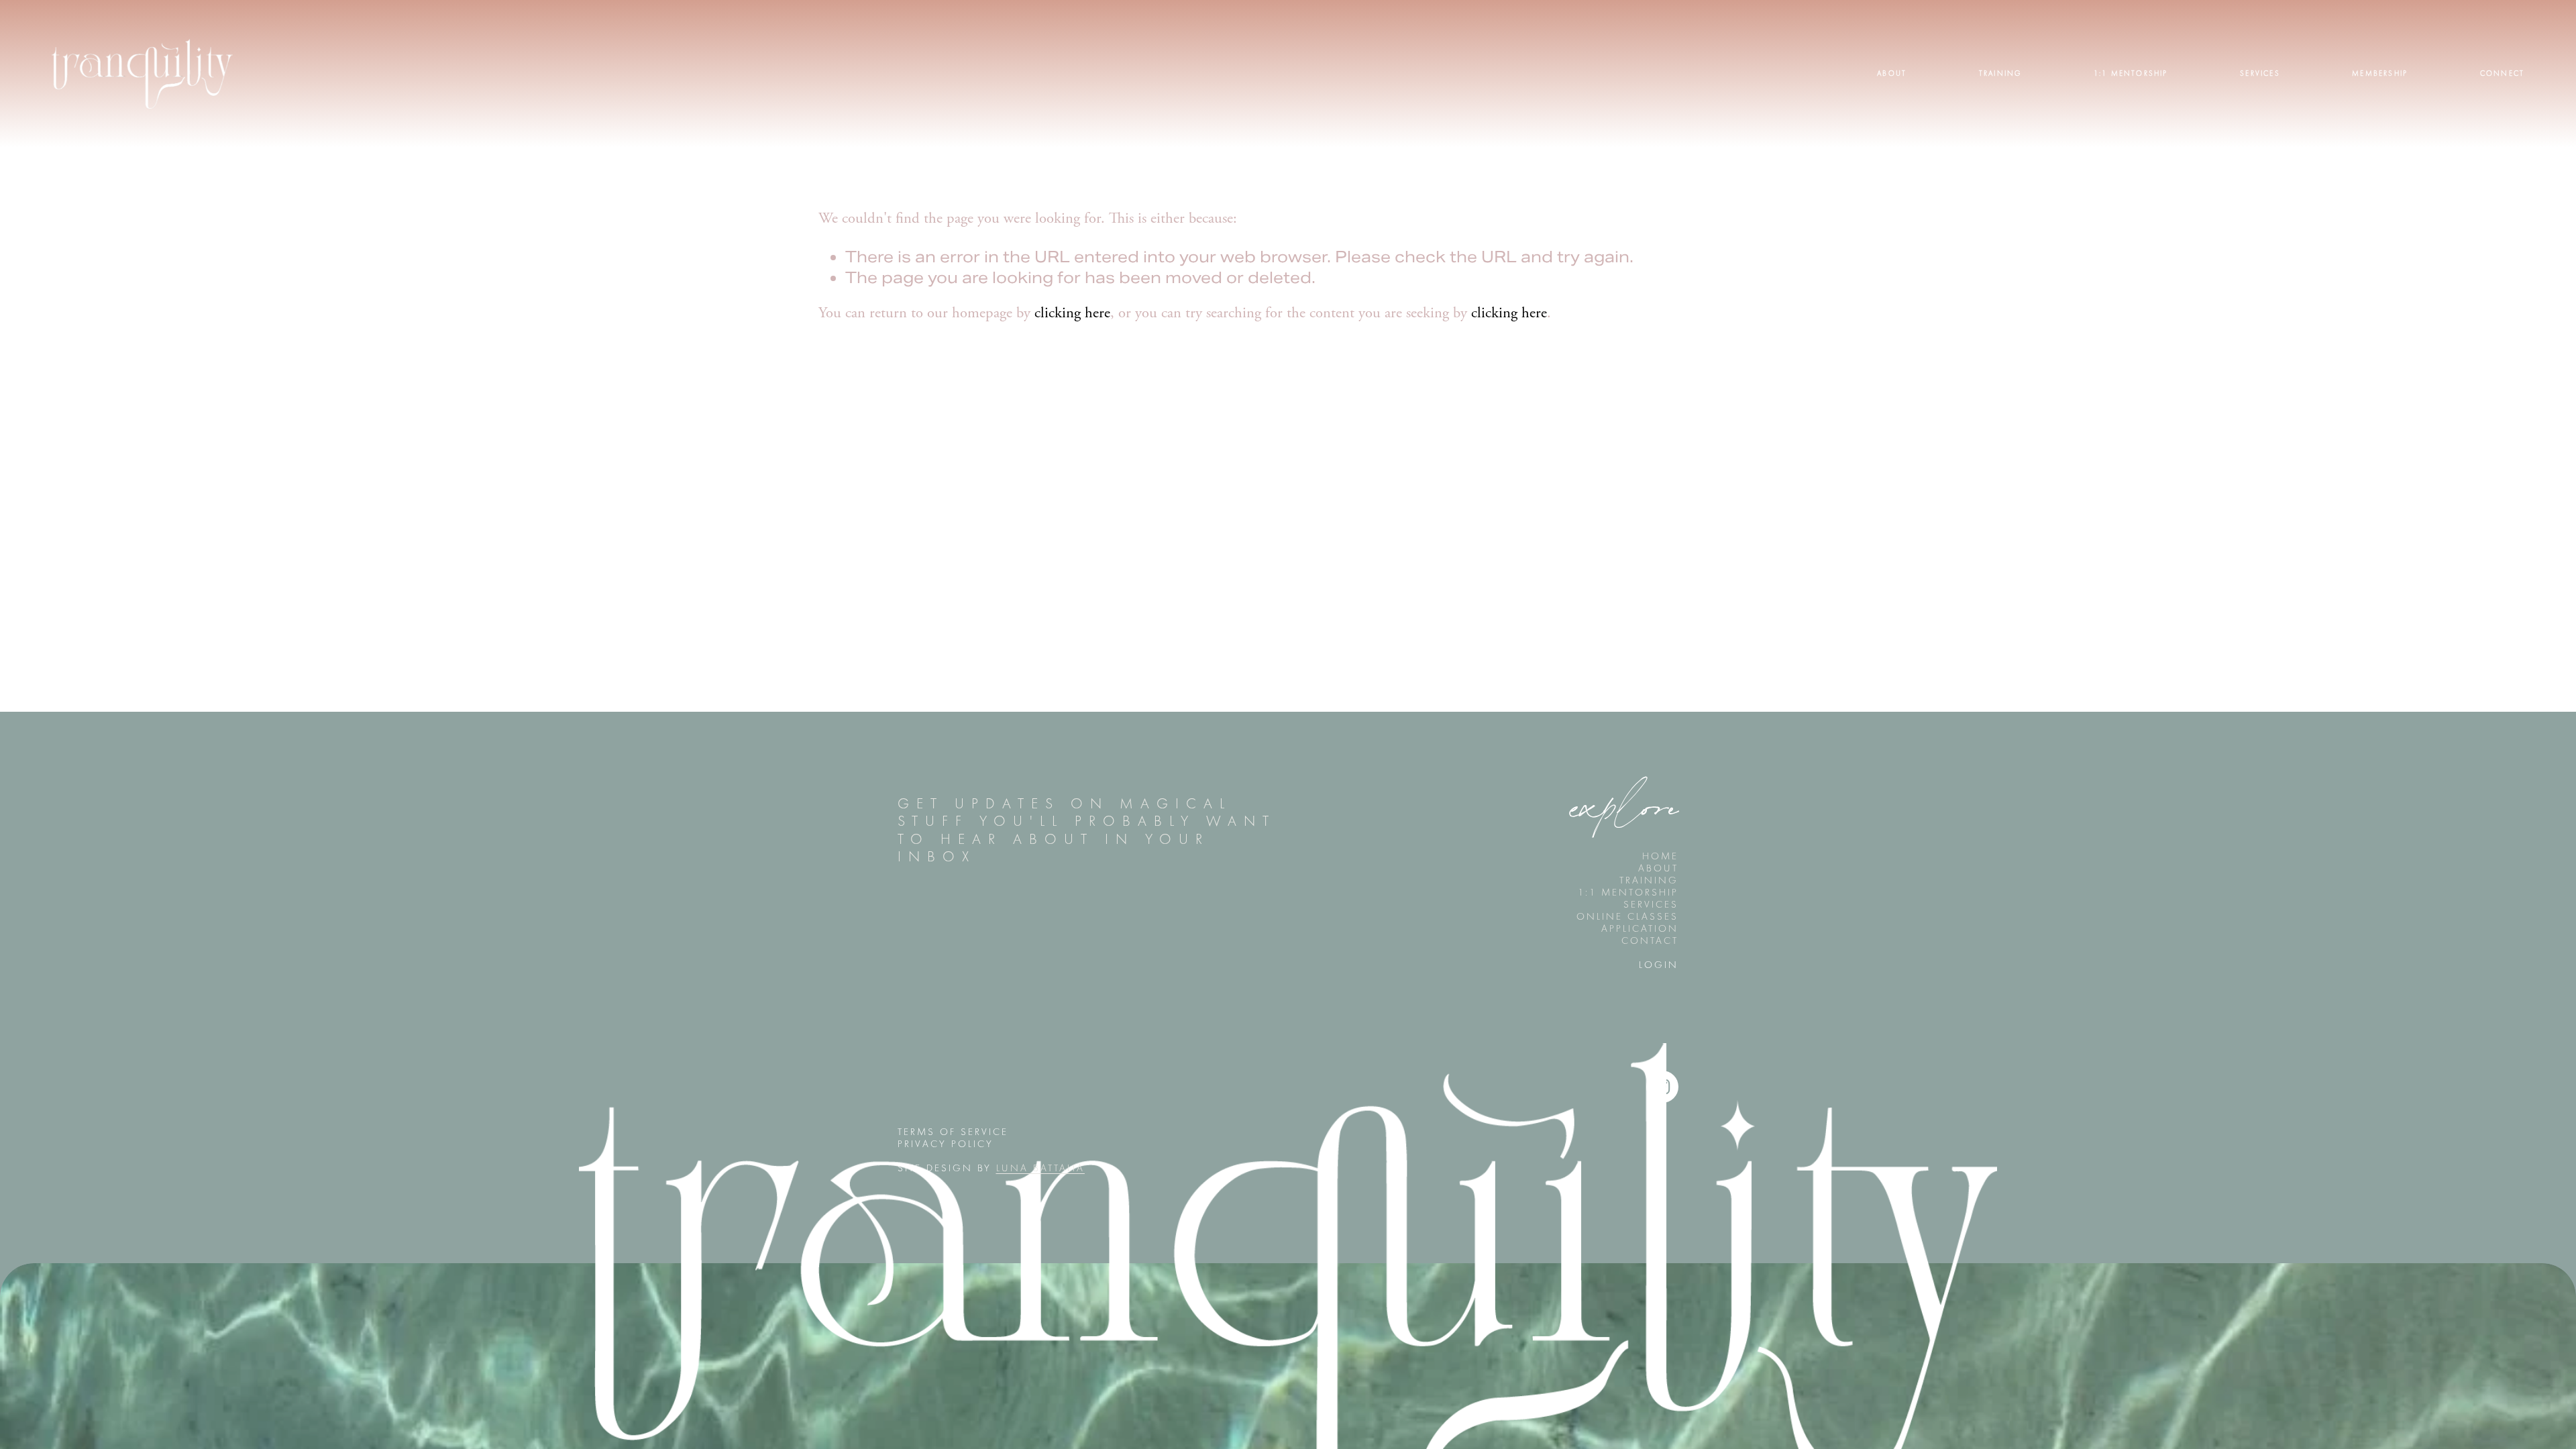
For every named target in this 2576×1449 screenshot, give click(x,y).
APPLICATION (1640, 928)
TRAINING (1649, 880)
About (1892, 73)
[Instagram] (1662, 1087)
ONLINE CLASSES (1627, 916)
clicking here (1072, 314)
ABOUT (1658, 868)
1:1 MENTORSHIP (1628, 892)
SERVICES (1651, 904)
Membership (2380, 73)
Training (2000, 73)
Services (2260, 73)
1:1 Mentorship (2131, 73)
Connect (2502, 73)
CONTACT (1650, 941)
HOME (1660, 856)
